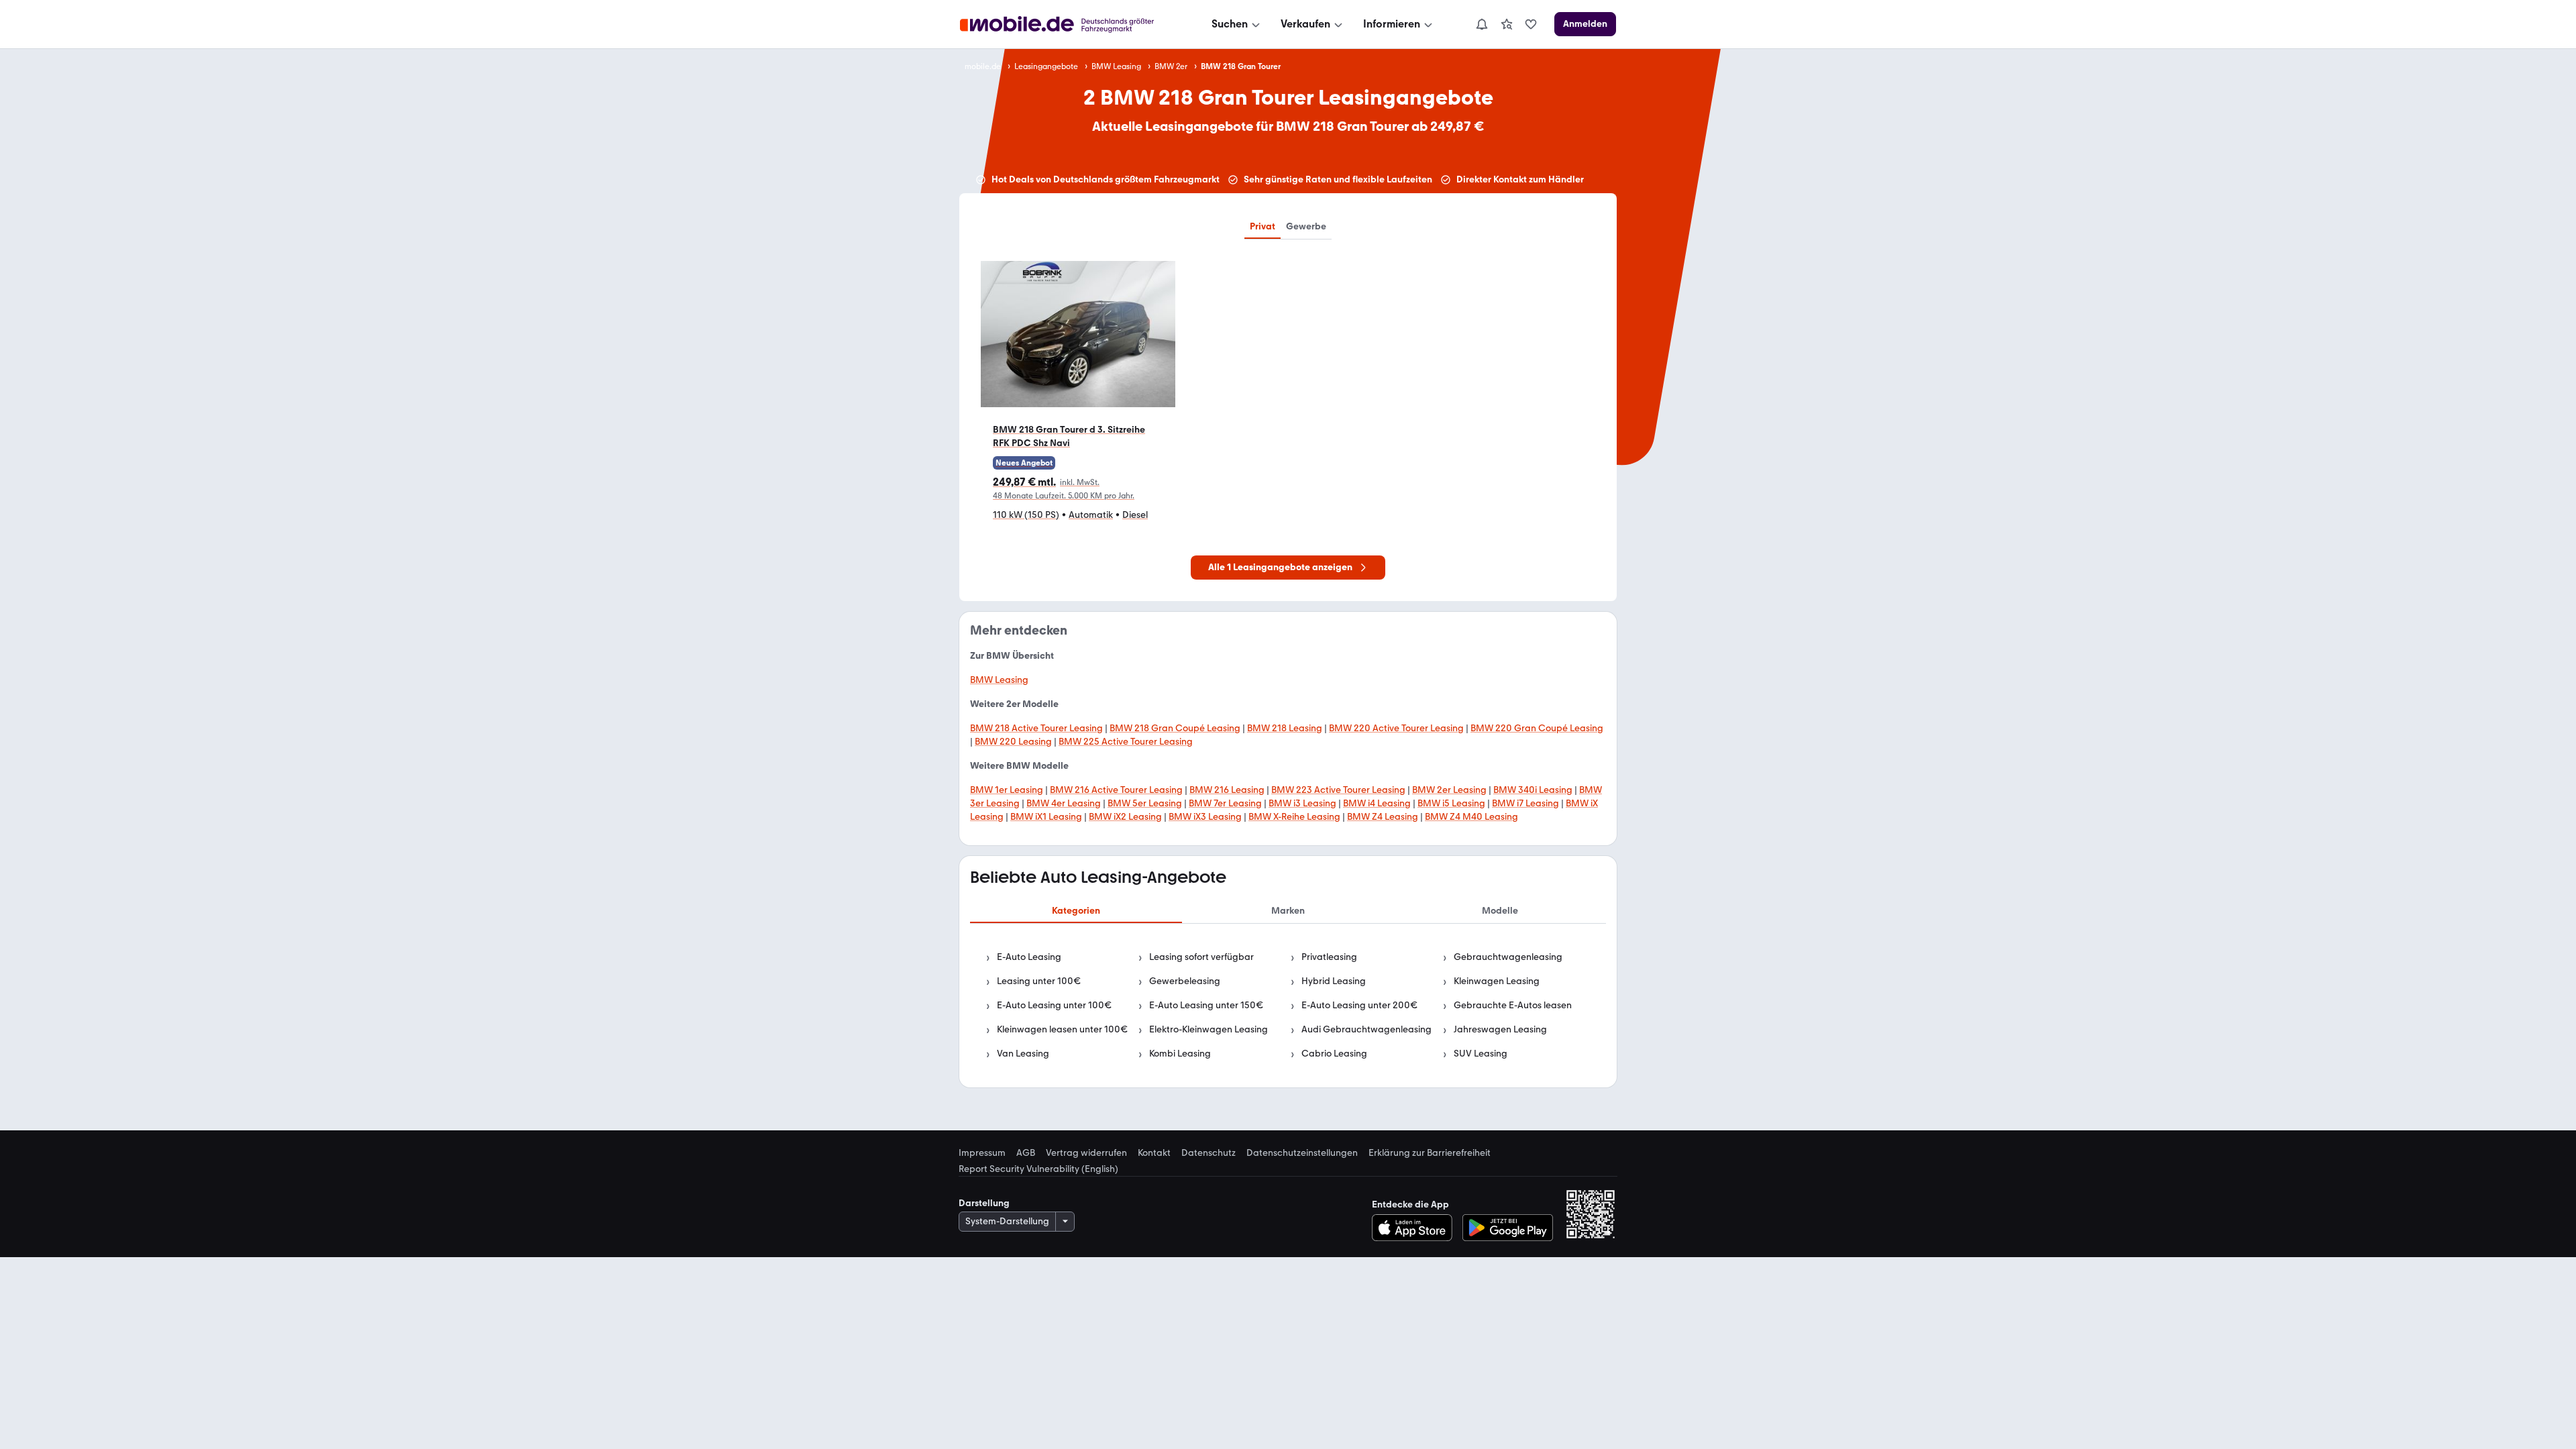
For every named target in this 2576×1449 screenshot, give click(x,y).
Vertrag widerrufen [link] (1086, 1153)
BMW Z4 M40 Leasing (1471, 817)
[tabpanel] (1288, 1006)
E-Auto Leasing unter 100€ (1054, 1005)
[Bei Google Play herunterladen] (1508, 1228)
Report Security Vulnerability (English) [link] (1038, 1169)
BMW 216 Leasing (1227, 790)
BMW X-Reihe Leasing (1294, 817)
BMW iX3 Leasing (1205, 817)
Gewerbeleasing (1185, 981)
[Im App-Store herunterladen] (1416, 1228)
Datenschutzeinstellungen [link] (1302, 1153)
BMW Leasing (1116, 66)
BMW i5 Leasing (1451, 803)
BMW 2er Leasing (1449, 790)
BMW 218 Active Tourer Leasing (1036, 728)
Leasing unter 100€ (1039, 981)
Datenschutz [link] (1209, 1153)
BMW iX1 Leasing (1046, 817)
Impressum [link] (982, 1153)
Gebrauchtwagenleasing (1508, 957)
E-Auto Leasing (1029, 957)
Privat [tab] (1263, 226)
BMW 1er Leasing (1007, 790)
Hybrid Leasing (1334, 981)
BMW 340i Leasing (1533, 790)
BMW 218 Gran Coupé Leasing (1175, 728)
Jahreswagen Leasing (1500, 1029)
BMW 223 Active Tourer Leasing (1338, 790)
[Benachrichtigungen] (1481, 24)
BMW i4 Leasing (1377, 803)
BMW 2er (1171, 66)
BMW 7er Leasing (1225, 803)
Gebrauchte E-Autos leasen (1513, 1005)
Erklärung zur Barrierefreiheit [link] (1430, 1153)
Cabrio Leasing (1334, 1054)
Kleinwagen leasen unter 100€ (1062, 1029)
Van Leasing (1023, 1054)
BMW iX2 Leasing (1125, 817)
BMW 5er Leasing (1145, 803)
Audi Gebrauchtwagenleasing (1366, 1029)
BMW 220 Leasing (1013, 742)
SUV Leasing (1481, 1054)
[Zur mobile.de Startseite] (1069, 24)
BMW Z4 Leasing (1383, 817)
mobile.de (983, 66)
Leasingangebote (1046, 66)
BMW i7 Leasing (1525, 803)
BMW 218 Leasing (1285, 728)
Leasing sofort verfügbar (1201, 957)
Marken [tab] (1288, 911)
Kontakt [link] (1154, 1153)
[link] (1507, 24)
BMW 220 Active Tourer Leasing (1396, 728)
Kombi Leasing (1180, 1054)
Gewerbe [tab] (1306, 226)
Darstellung (984, 1203)
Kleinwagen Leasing (1497, 981)
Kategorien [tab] (1076, 911)
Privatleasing (1329, 957)
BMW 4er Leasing (1064, 803)
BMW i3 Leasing (1302, 803)
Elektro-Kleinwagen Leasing (1209, 1029)
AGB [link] (1026, 1153)
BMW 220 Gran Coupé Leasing (1537, 728)
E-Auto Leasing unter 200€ (1359, 1005)
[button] (1078, 397)
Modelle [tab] (1500, 911)
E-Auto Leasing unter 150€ (1206, 1005)
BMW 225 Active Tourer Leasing (1126, 742)
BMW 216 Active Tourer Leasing (1116, 790)
